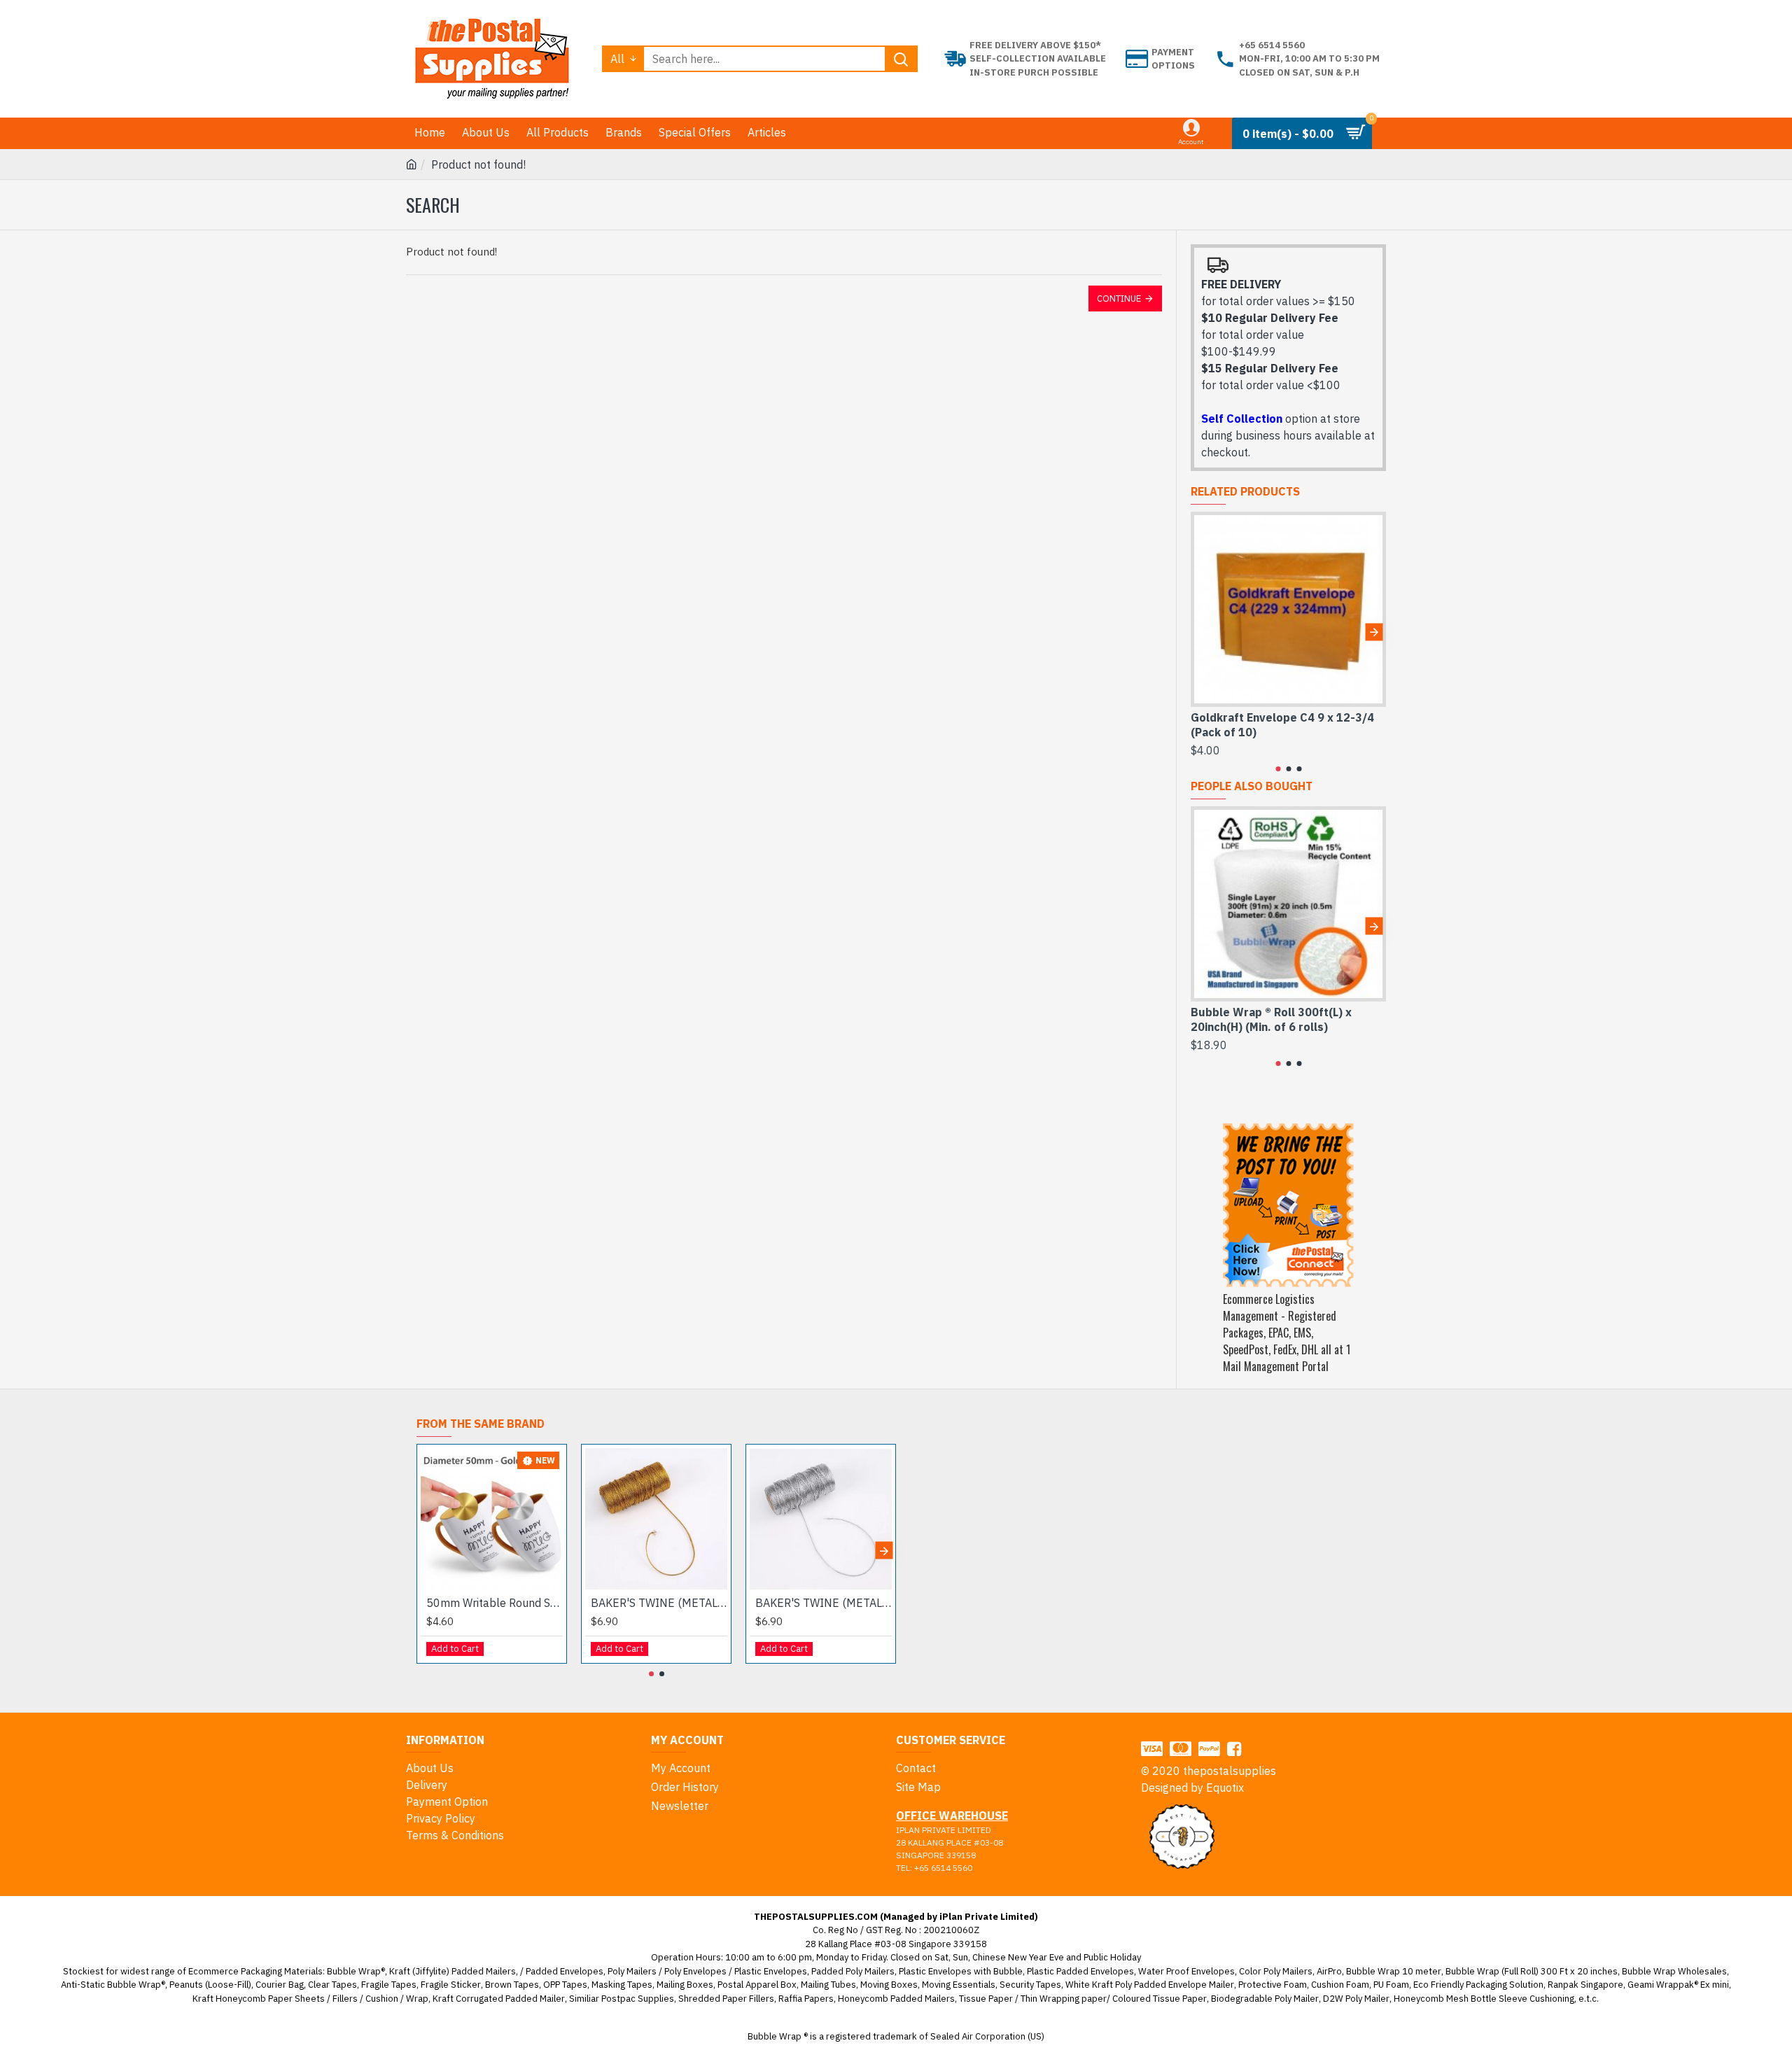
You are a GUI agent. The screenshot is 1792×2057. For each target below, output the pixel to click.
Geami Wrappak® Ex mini (1678, 1985)
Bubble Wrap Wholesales (1674, 1971)
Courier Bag (280, 1985)
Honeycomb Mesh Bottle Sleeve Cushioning (1484, 1999)
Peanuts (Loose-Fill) (210, 1985)
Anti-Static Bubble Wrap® (113, 1985)
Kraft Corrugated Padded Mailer (499, 1999)
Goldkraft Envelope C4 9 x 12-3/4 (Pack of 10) (1282, 725)
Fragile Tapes (389, 1985)
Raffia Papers (806, 1999)
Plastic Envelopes (771, 1971)
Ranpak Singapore (1585, 1985)
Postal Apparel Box (757, 1985)
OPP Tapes (565, 1985)
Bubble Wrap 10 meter (1394, 1971)
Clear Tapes (332, 1985)
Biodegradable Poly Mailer (1265, 1999)
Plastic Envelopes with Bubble (961, 1971)
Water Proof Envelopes (1186, 1971)
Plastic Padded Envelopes (1080, 1971)
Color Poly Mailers (1276, 1971)
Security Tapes (1030, 1985)
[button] (1203, 632)
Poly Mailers (632, 1971)
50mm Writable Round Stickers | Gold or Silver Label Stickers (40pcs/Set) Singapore (495, 1603)
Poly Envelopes (695, 1971)
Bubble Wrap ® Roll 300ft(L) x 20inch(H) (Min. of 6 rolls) (1271, 1019)
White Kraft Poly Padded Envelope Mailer (1150, 1985)
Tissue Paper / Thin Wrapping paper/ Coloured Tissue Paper (1083, 1999)
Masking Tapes (622, 1985)
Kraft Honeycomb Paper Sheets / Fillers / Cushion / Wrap (310, 1999)
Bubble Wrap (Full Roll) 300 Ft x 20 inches (1532, 1971)
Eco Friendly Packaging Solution (1478, 1985)
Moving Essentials (959, 1985)
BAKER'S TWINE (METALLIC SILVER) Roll (824, 1603)
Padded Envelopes (565, 1971)
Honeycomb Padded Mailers (896, 1999)
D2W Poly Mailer (1356, 1999)
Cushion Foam (1340, 1985)
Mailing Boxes (685, 1985)
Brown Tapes (512, 1985)
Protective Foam (1273, 1985)
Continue (1119, 299)
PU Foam (1391, 1985)
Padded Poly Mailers (853, 1971)
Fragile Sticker (451, 1985)
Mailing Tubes (828, 1985)
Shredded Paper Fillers (726, 1999)
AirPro (1329, 1971)
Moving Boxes (889, 1985)
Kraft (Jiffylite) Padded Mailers (453, 1971)
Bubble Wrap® (356, 1971)
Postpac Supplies (638, 1999)
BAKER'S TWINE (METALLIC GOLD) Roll (659, 1603)
